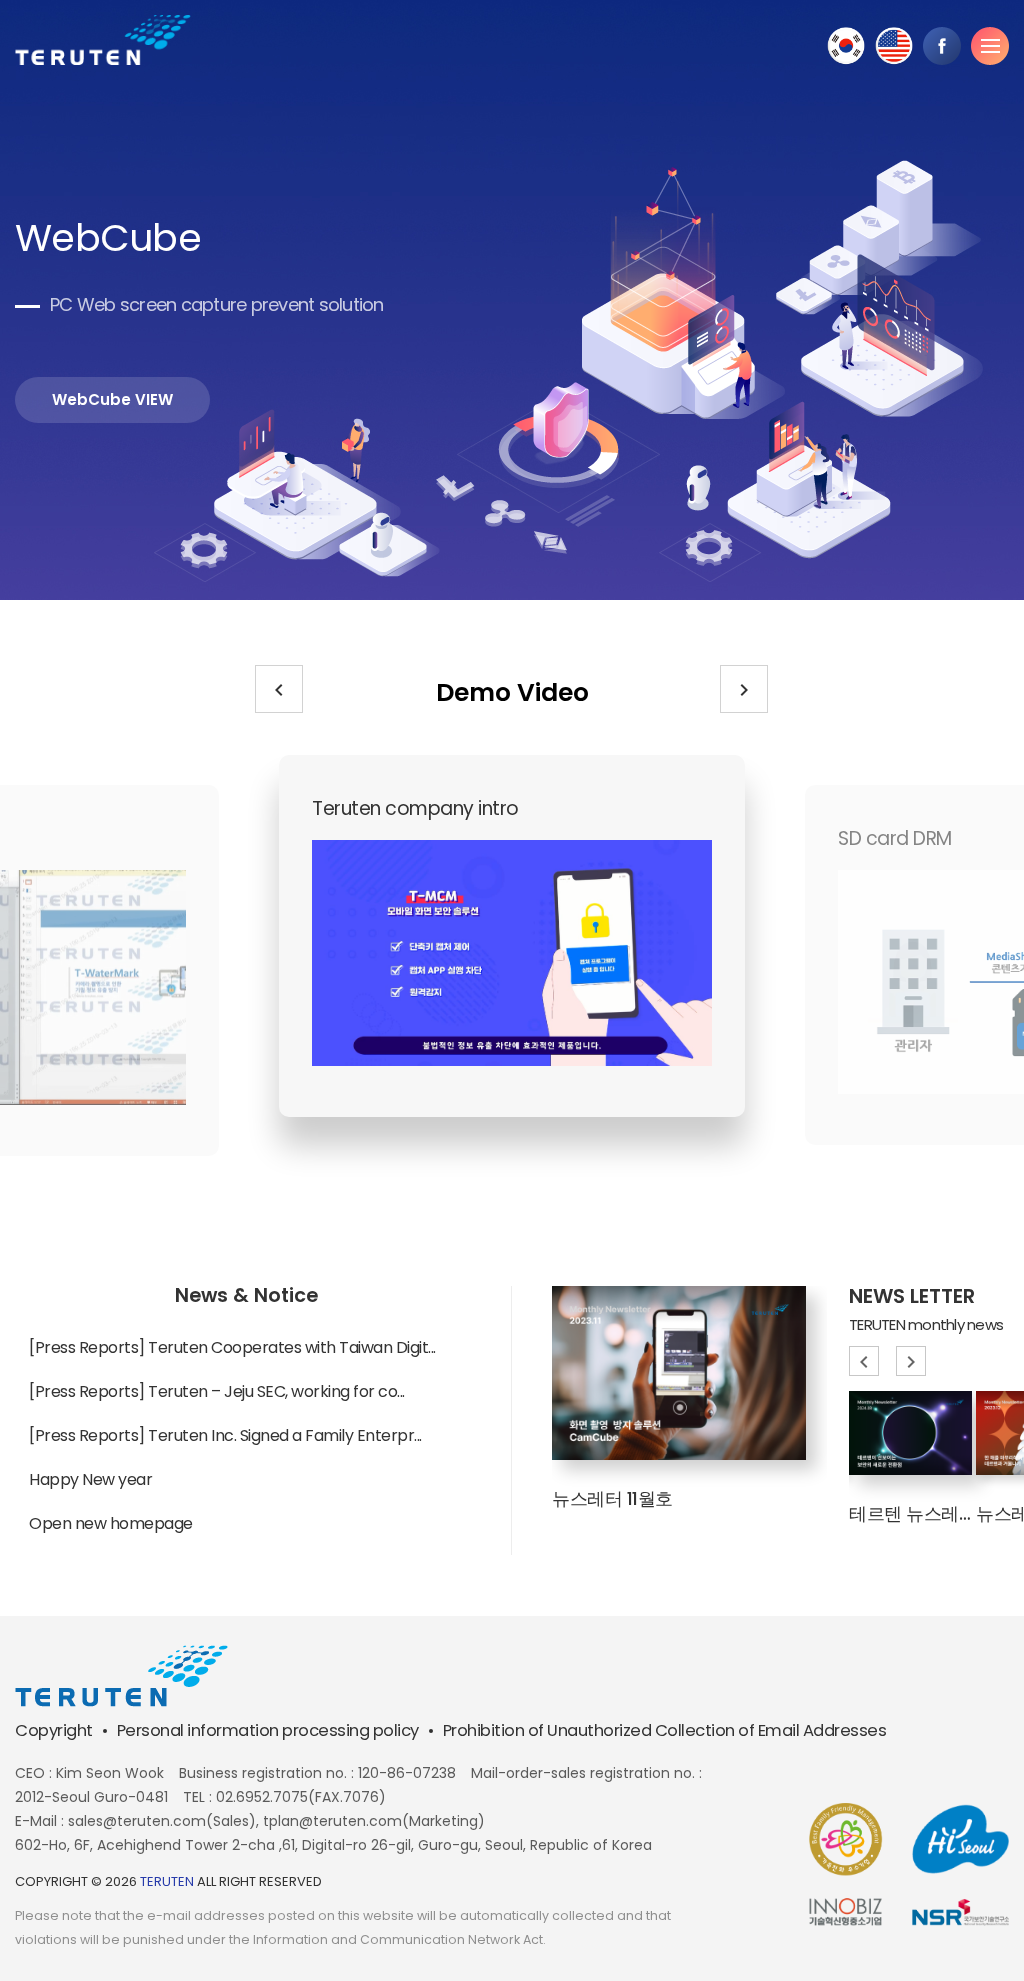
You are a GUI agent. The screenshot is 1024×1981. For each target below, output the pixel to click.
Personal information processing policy (268, 1730)
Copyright (54, 1730)
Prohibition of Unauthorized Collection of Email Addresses (665, 1730)
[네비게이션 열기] (990, 46)
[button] (279, 689)
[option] (519, 301)
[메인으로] (103, 40)
